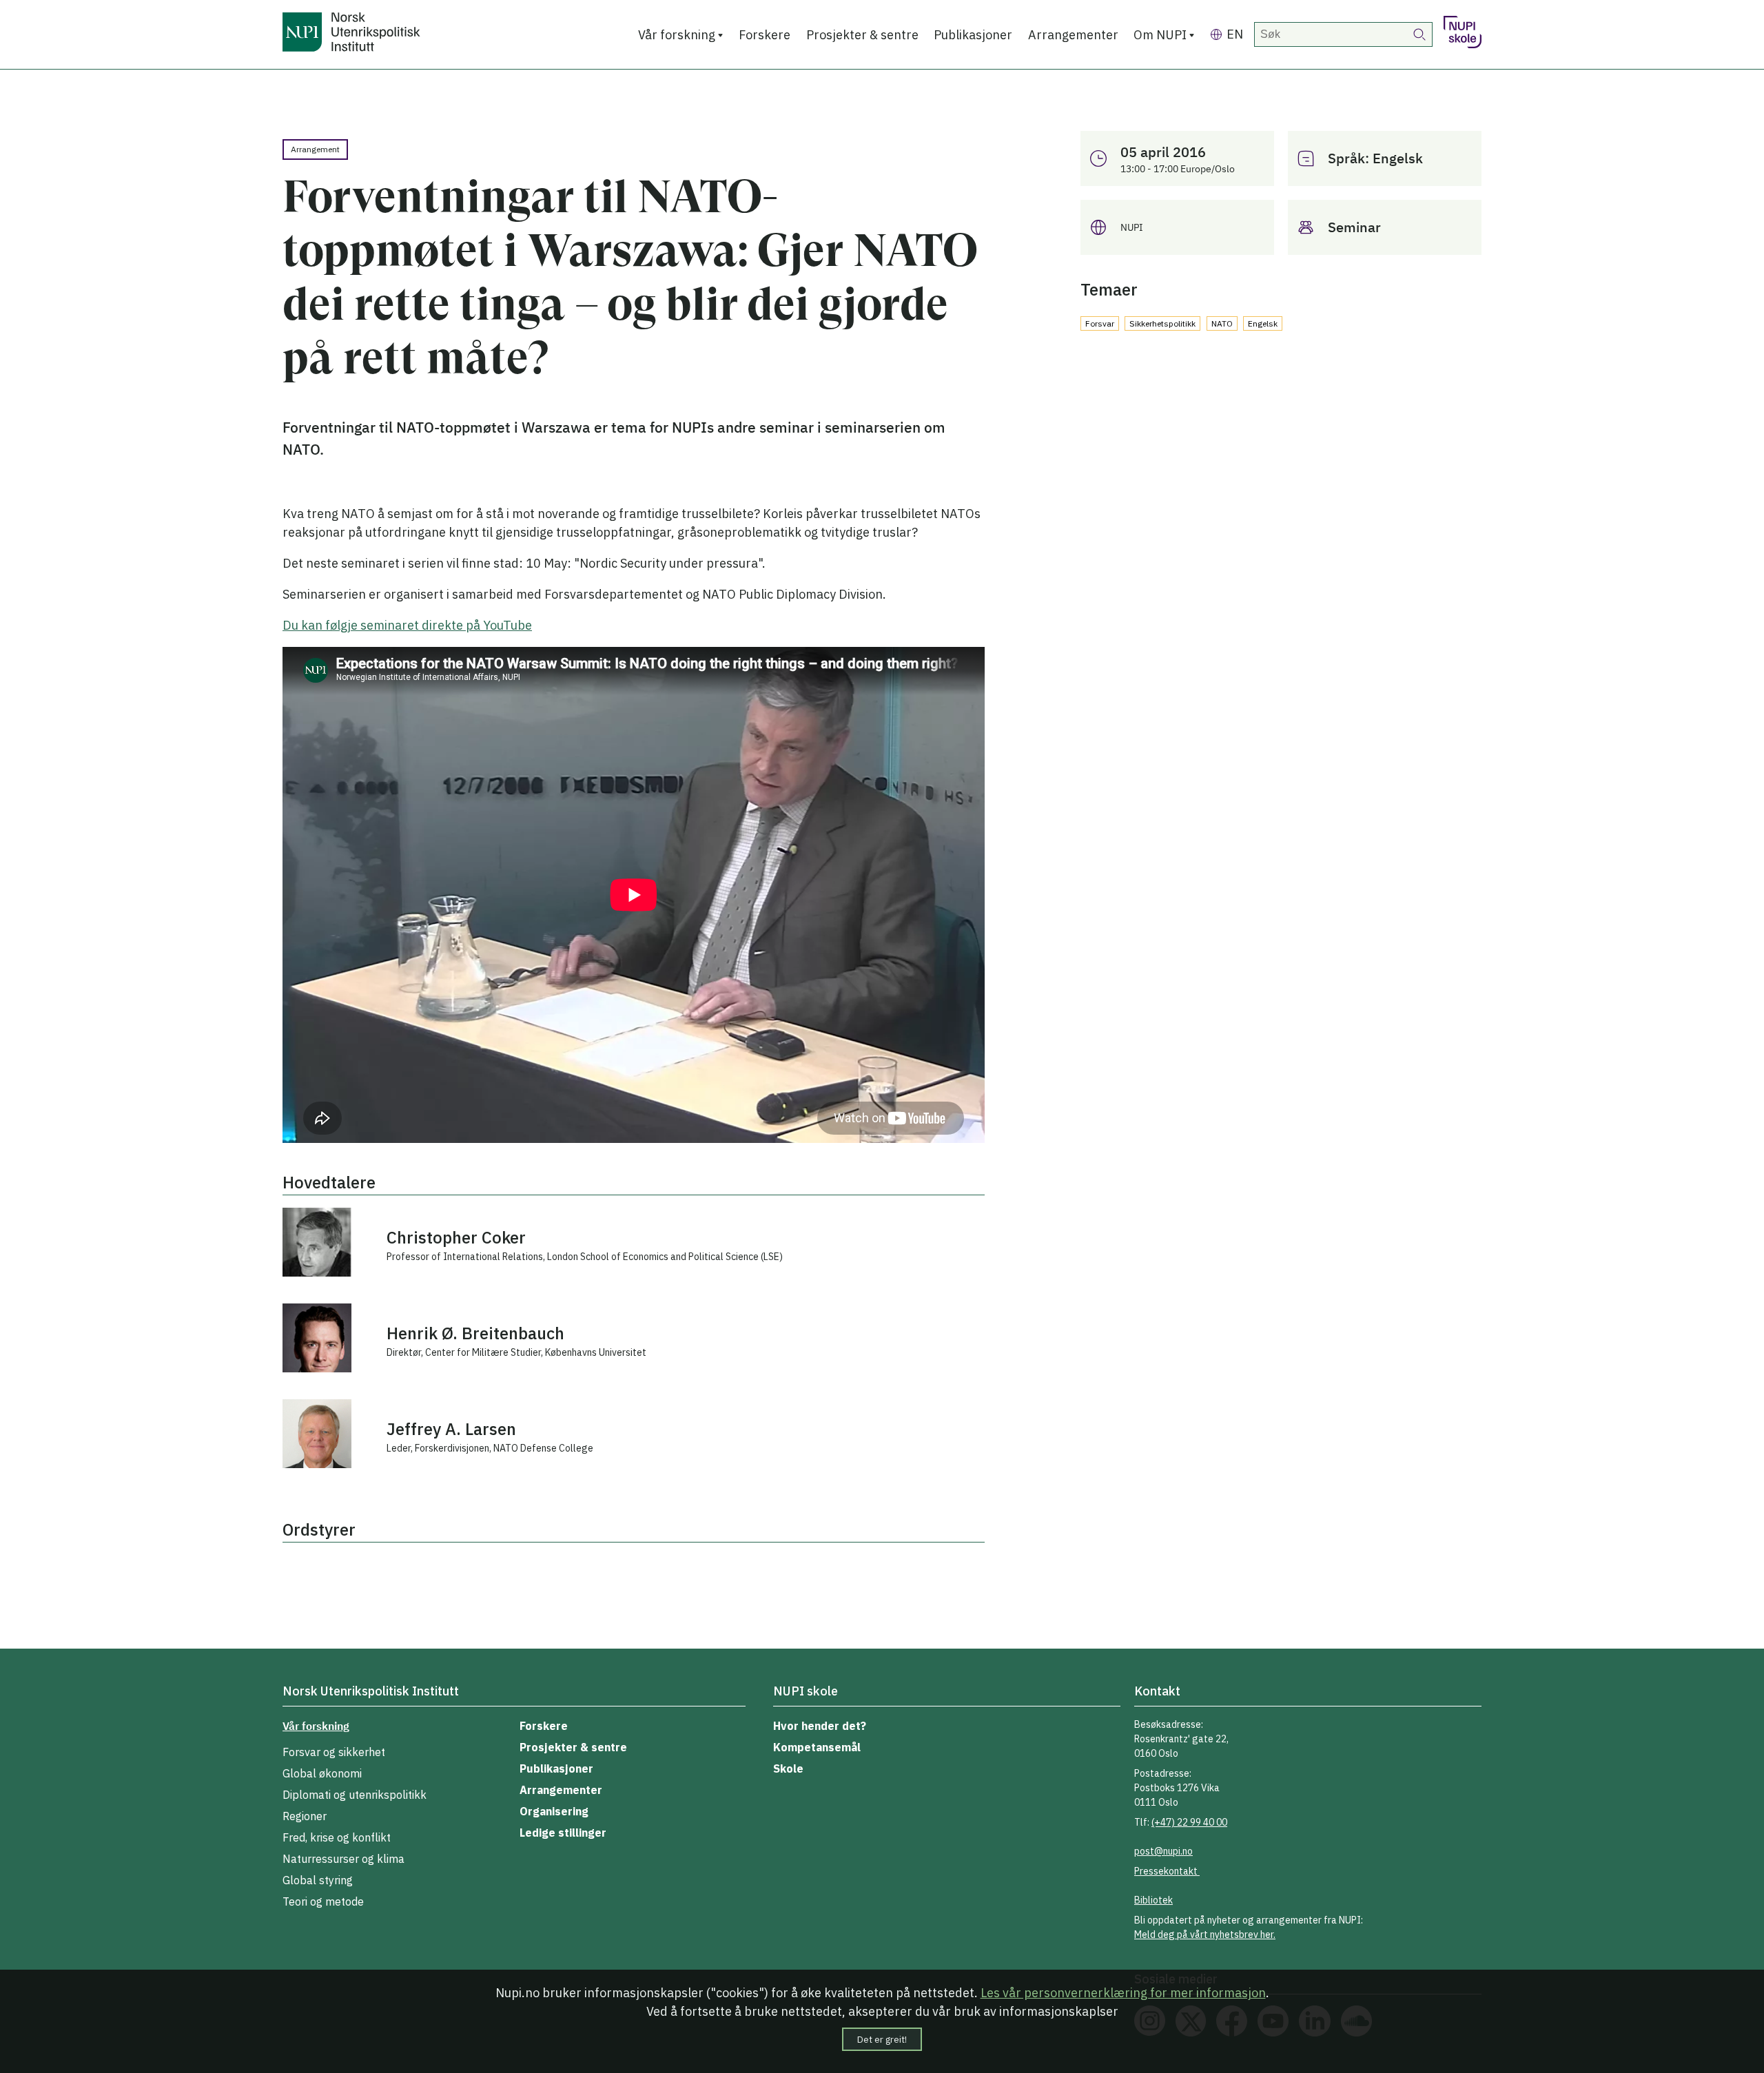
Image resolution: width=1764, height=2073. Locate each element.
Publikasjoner (973, 35)
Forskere (765, 35)
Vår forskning (677, 35)
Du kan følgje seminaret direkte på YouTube (407, 625)
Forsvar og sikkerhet (334, 1752)
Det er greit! (882, 2039)
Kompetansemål (817, 1747)
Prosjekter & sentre (862, 35)
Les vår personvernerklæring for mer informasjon (1123, 1993)
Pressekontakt (1167, 1871)
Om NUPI (1160, 35)
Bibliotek (1153, 1900)
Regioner (305, 1816)
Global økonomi (322, 1773)
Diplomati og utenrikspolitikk (355, 1795)
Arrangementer (1073, 35)
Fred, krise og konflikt (337, 1837)
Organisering (554, 1811)
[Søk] (1420, 34)
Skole (788, 1768)
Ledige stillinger (563, 1833)
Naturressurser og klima (343, 1859)
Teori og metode (323, 1901)
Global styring (318, 1880)
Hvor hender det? (820, 1726)
